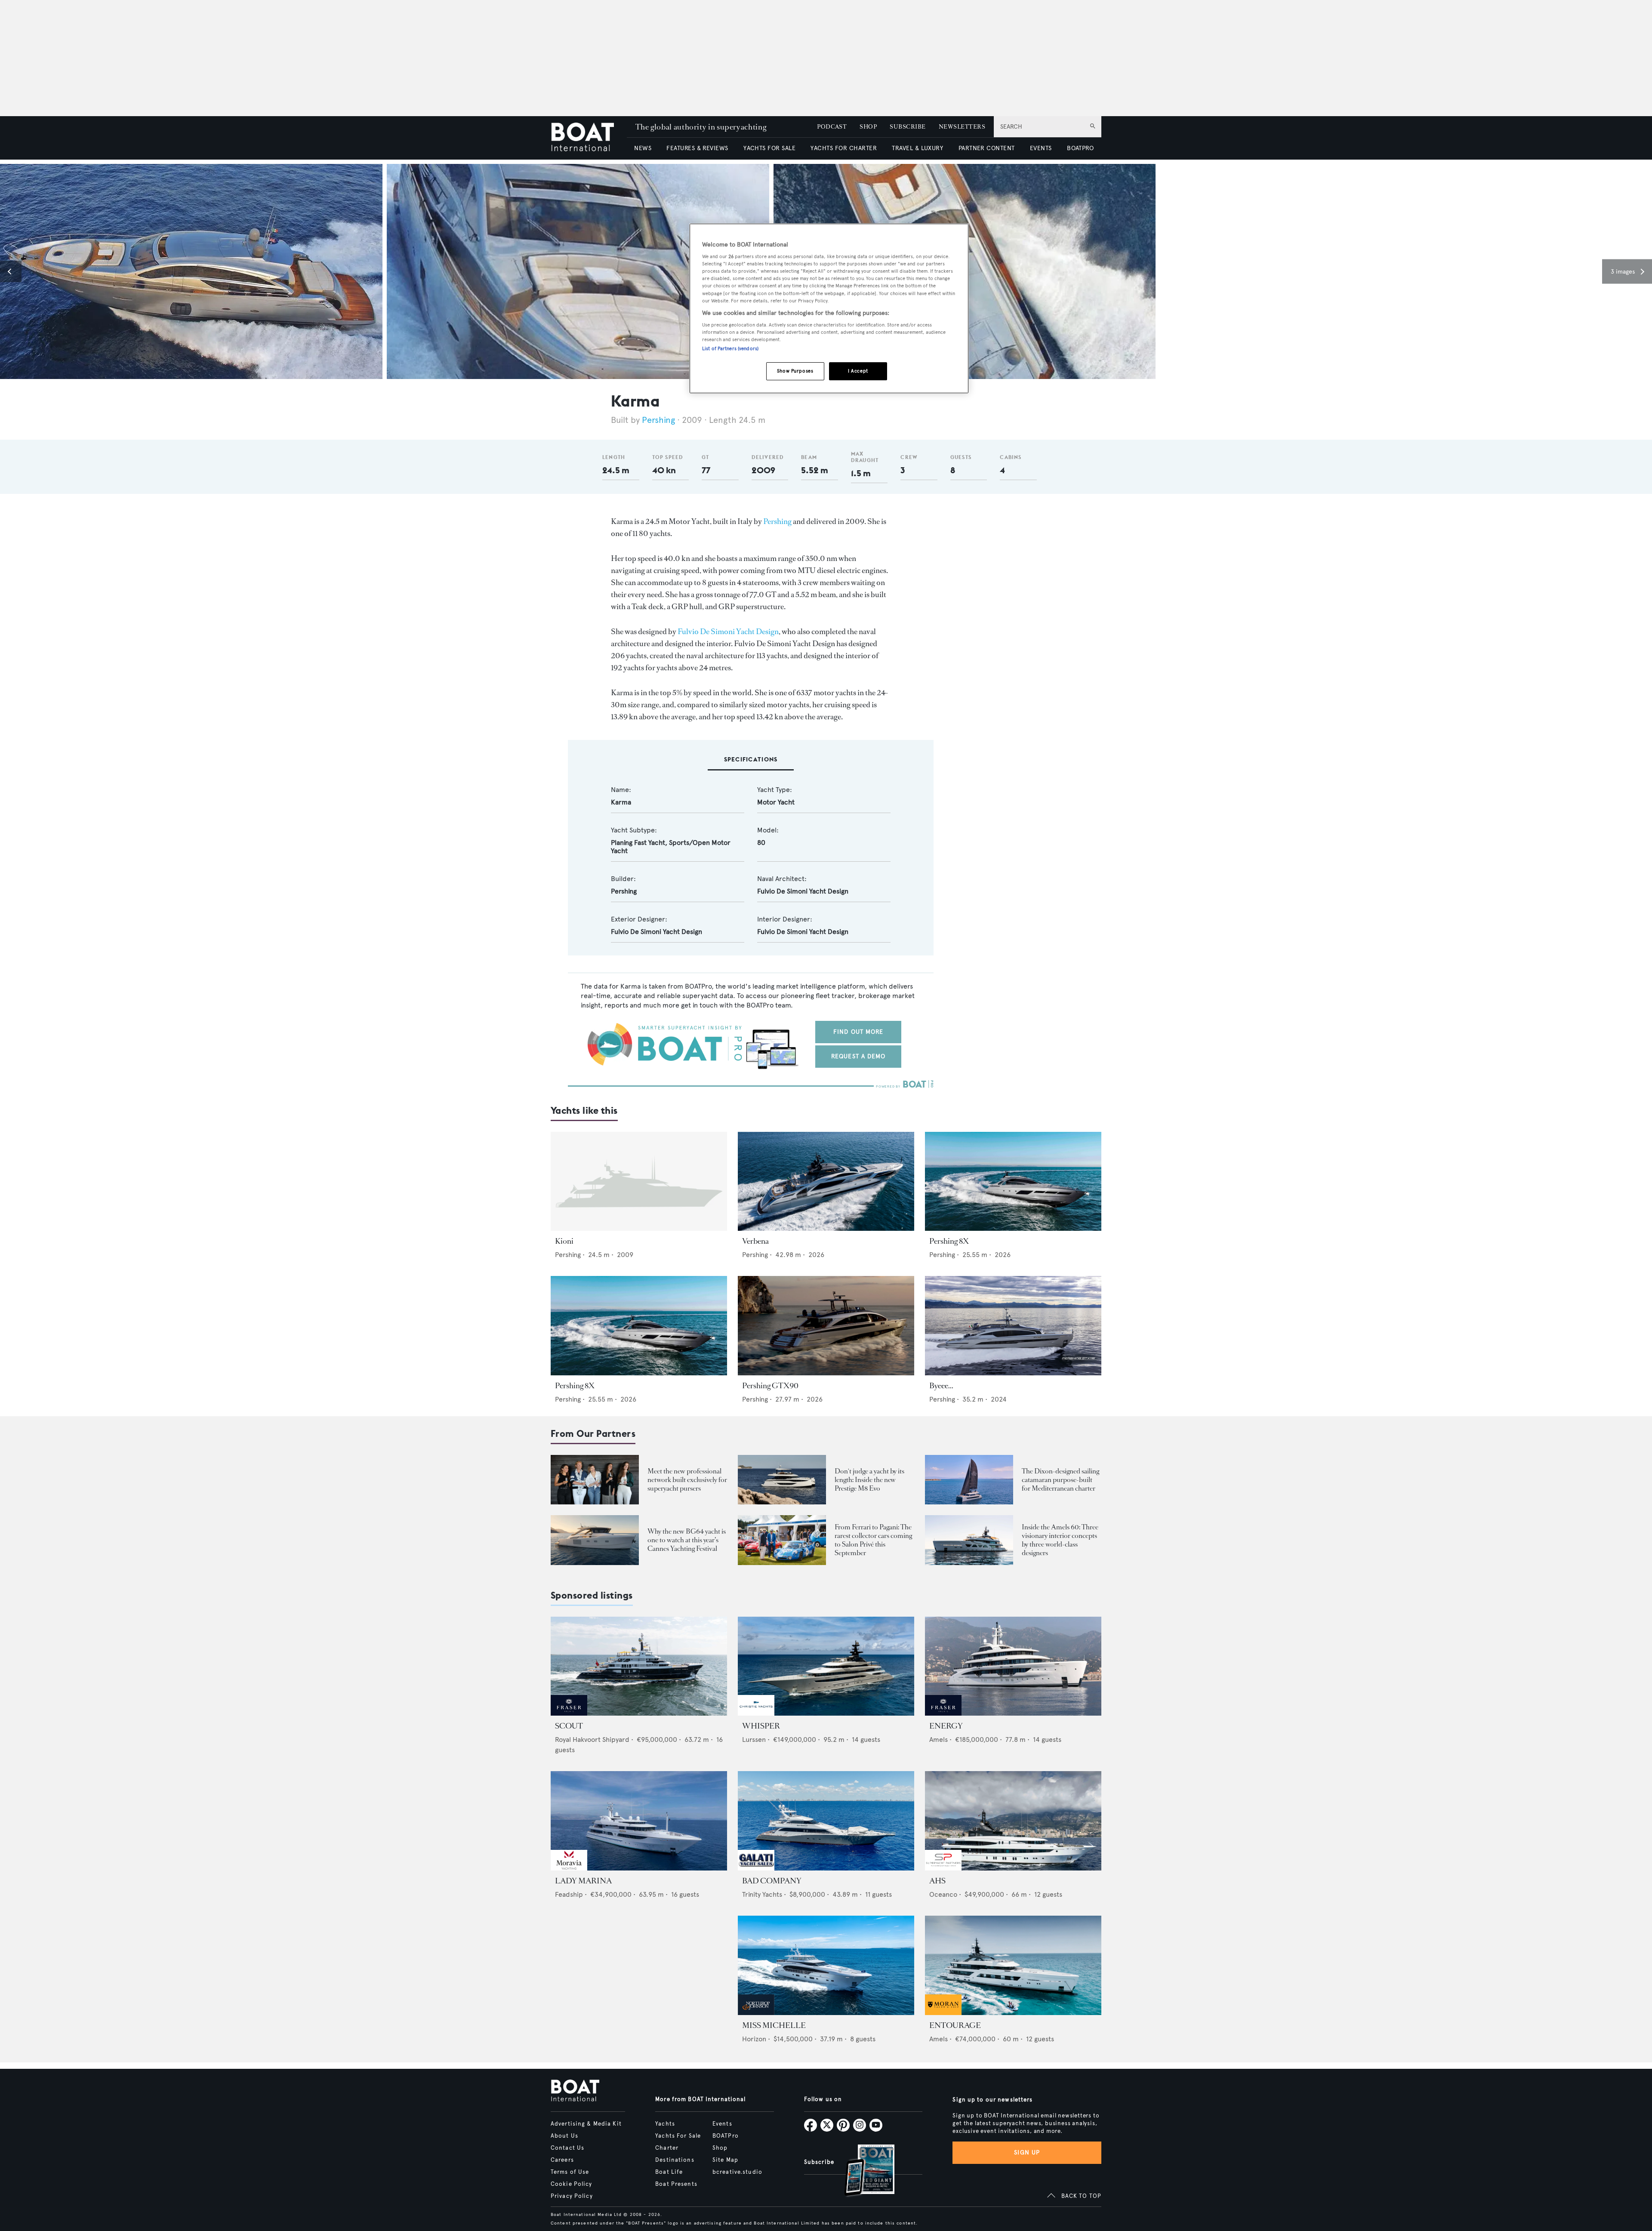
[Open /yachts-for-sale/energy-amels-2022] (1013, 1666)
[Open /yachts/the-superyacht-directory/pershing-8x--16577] (1013, 1182)
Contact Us (567, 2148)
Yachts (665, 2124)
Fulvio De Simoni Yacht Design (728, 632)
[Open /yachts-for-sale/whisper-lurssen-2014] (826, 1666)
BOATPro (726, 2136)
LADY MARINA (583, 1881)
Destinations (675, 2160)
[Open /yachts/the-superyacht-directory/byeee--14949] (1013, 1326)
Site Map (725, 2160)
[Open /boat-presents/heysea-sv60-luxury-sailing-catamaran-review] (969, 1480)
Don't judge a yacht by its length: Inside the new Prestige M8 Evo (869, 1480)
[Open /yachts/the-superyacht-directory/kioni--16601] (639, 1182)
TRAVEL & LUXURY (917, 148)
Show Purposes (795, 371)
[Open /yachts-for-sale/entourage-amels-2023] (1013, 1965)
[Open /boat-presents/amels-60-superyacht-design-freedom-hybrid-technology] (969, 1540)
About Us (564, 2136)
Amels (938, 1740)
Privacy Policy (572, 2196)
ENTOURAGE (955, 2025)
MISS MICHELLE (774, 2025)
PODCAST (832, 127)
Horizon (754, 2039)
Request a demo (858, 1056)
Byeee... (941, 1386)
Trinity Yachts (762, 1894)
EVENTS (1041, 148)
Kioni (564, 1241)
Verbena (755, 1241)
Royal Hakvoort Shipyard (592, 1740)
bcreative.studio (737, 2172)
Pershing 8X (949, 1241)
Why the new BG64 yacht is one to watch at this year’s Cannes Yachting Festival (687, 1540)
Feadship (569, 1894)
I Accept (858, 371)
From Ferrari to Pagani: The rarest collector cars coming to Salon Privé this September (873, 1540)
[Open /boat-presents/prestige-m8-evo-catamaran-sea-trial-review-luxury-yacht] (782, 1480)
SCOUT (569, 1726)
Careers (562, 2160)
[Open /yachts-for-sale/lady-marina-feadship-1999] (639, 1821)
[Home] (589, 138)
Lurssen (754, 1740)
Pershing (658, 420)
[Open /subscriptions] (862, 2171)
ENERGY (946, 1726)
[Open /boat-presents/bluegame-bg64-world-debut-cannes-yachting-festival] (595, 1540)
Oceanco (943, 1894)
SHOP (868, 127)
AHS (937, 1881)
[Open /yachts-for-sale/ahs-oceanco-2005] (1013, 1821)
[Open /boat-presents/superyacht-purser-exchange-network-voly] (595, 1480)
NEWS (643, 148)
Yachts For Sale (678, 2136)
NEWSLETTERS (962, 127)
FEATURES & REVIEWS (697, 148)
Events (722, 2124)
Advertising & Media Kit (586, 2124)
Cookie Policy (572, 2184)
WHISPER (761, 1726)
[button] (11, 271)
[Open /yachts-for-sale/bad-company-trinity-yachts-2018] (826, 1821)
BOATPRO (1080, 148)
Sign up (1027, 2152)
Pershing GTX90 (770, 1386)
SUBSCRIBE (908, 127)
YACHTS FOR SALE (769, 148)
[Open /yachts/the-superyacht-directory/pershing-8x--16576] (639, 1326)
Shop (720, 2148)
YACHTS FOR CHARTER (844, 148)
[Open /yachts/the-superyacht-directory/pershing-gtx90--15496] (826, 1326)
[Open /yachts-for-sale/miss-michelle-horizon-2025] (826, 1965)
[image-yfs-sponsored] (569, 1713)
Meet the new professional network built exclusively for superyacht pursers (687, 1480)
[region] (829, 309)
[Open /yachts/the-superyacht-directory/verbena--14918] (826, 1182)
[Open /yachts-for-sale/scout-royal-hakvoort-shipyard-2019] (639, 1666)
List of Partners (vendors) (730, 348)
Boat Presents (676, 2184)
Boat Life (669, 2172)
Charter (667, 2148)
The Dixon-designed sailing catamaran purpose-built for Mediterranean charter (1060, 1480)
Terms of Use (570, 2172)
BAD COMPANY (772, 1881)
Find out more (858, 1032)
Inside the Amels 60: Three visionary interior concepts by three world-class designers (1060, 1540)
